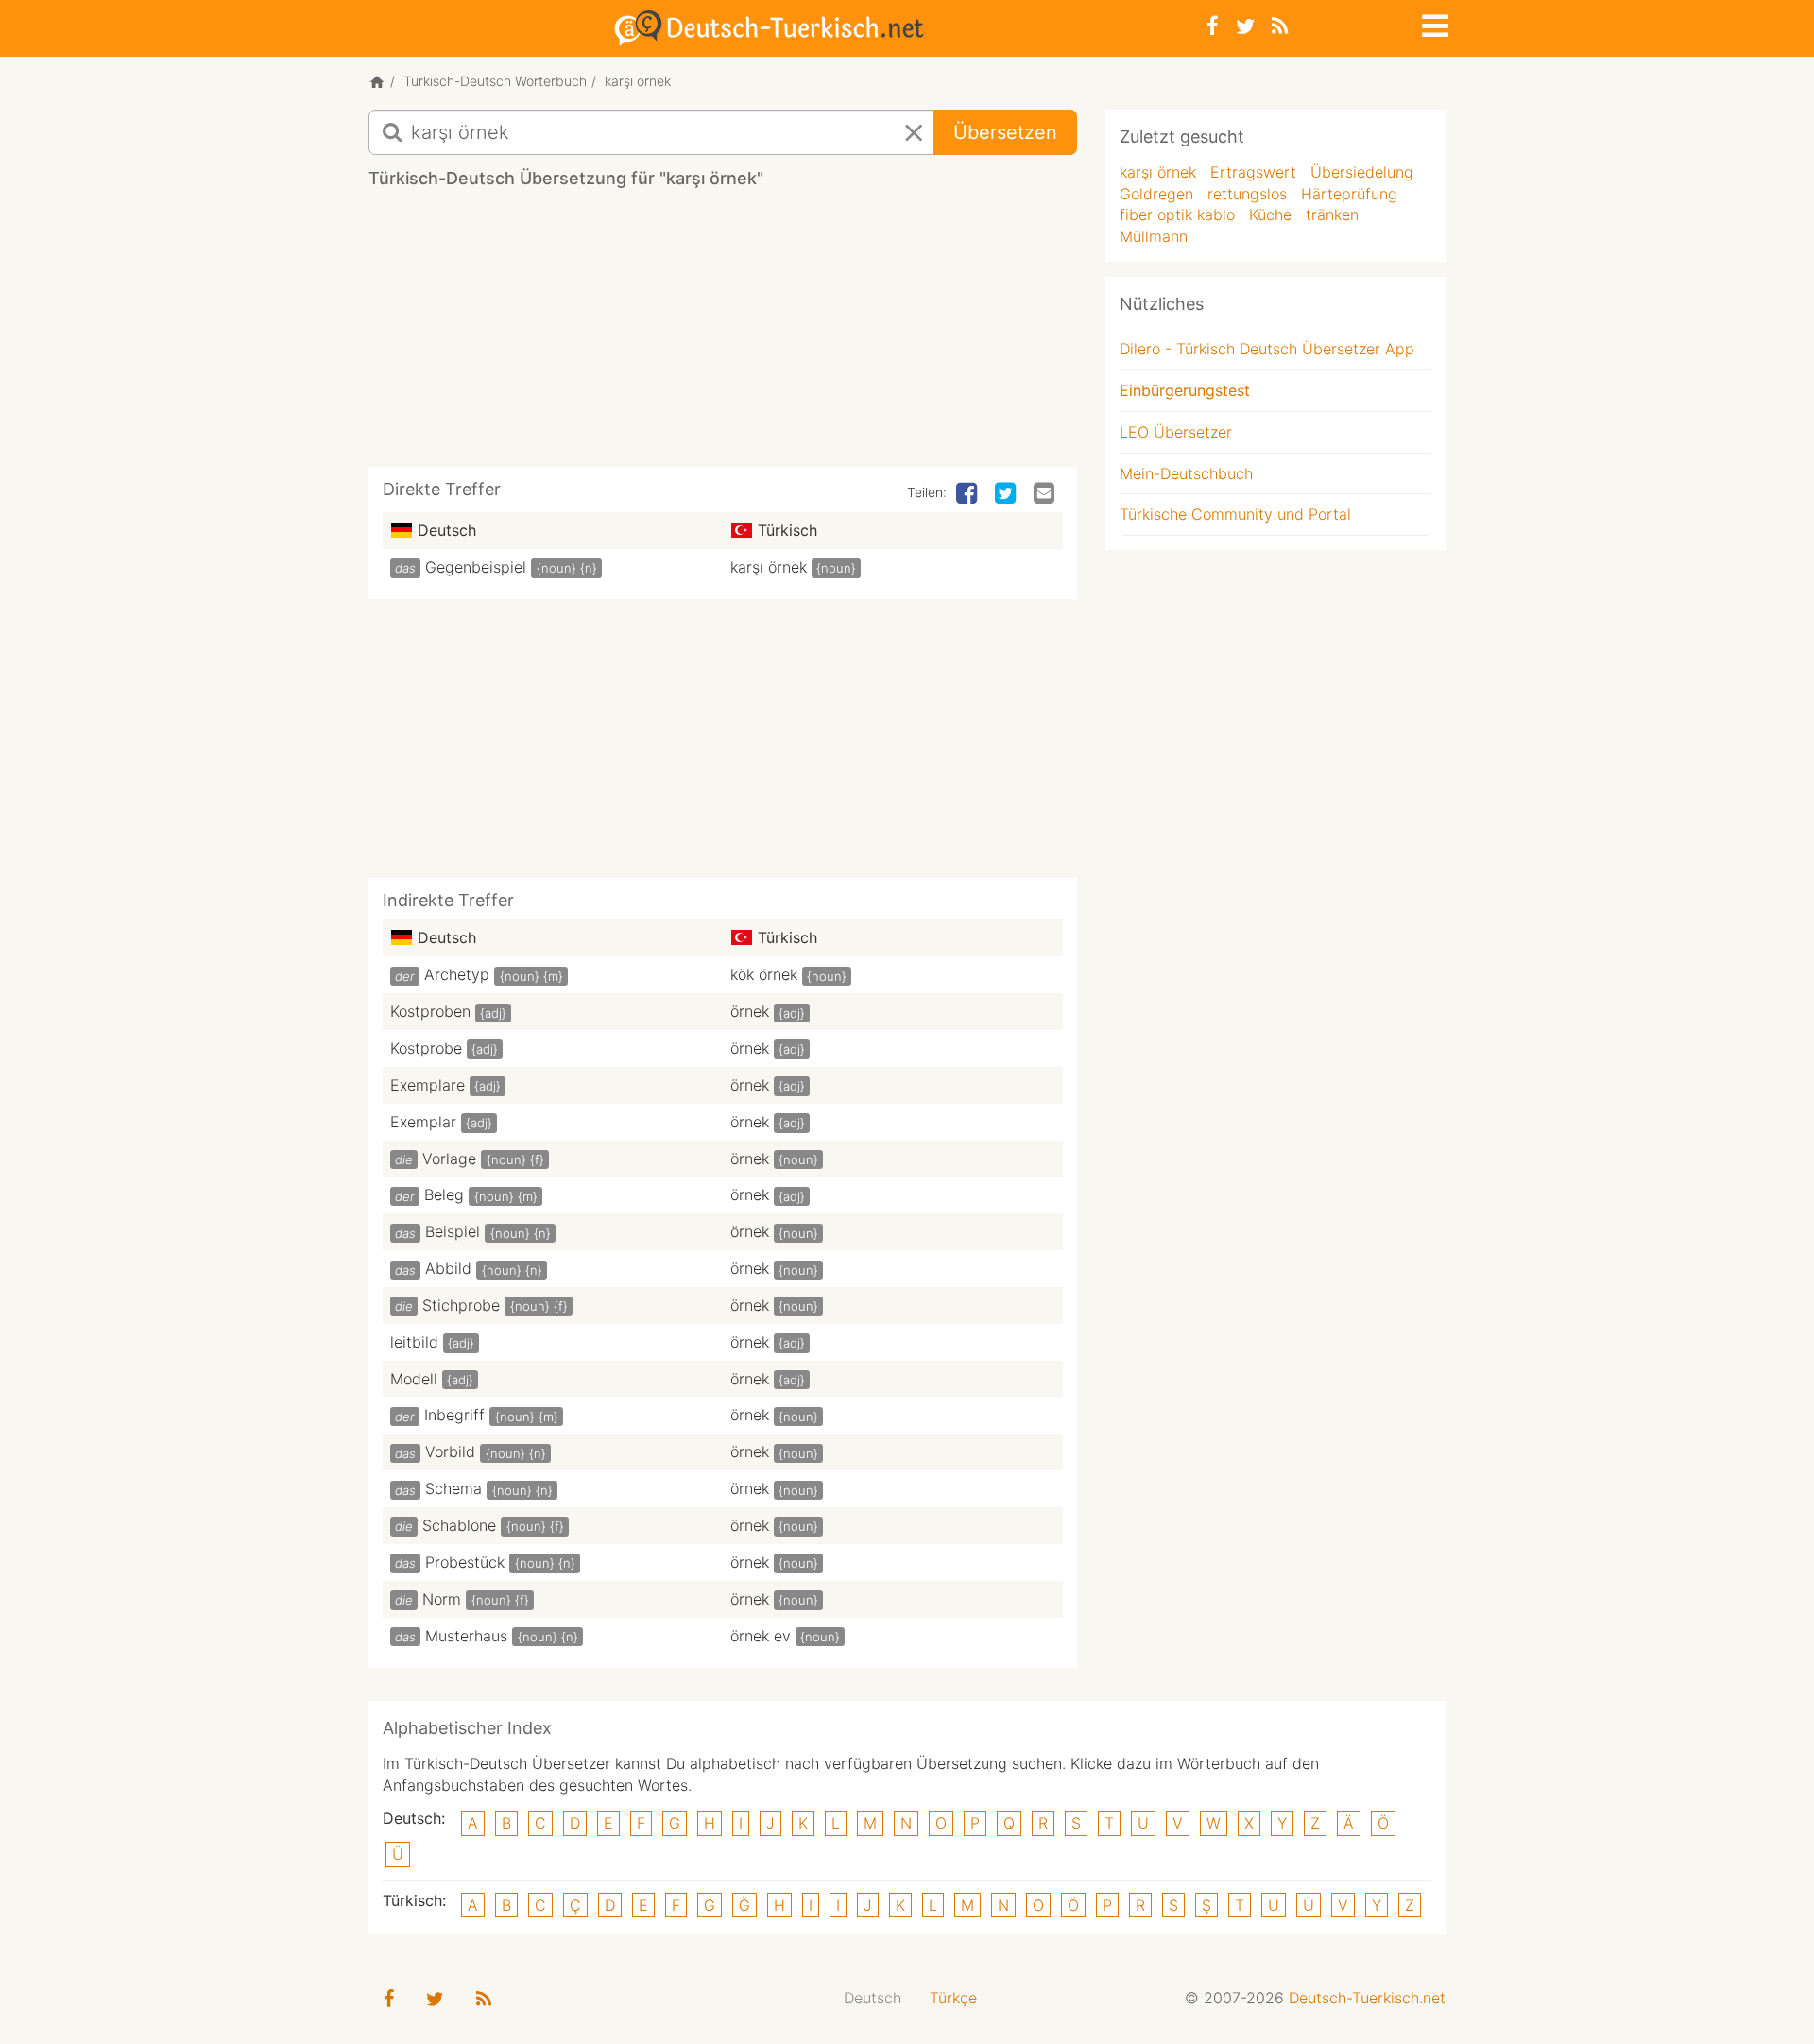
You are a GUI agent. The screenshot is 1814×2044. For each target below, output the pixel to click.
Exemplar (423, 1122)
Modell (414, 1379)
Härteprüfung (1349, 194)
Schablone (459, 1525)
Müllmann (1154, 236)
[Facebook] (1213, 26)
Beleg (444, 1194)
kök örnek (764, 974)
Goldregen (1156, 194)
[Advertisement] (723, 335)
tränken (1332, 215)
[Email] (1046, 494)
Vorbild (450, 1451)
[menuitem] (873, 1998)
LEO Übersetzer (1176, 432)
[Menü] (1433, 23)
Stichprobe (461, 1305)
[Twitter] (1245, 26)
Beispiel (453, 1231)
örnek (750, 1011)
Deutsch (873, 1998)
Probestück (465, 1562)
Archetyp (457, 974)
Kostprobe (426, 1048)
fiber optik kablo (1177, 215)
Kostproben (430, 1011)
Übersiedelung (1362, 172)
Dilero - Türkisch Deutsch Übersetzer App (1267, 349)
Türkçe (953, 1998)
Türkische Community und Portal (1235, 514)
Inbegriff (454, 1415)
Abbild (448, 1268)
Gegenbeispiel (476, 567)
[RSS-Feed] (1280, 26)
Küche (1270, 215)
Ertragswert (1253, 172)
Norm (442, 1599)
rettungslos (1247, 194)
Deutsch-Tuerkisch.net (1367, 1998)
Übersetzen (1005, 132)
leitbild (414, 1342)
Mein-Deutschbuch (1186, 473)
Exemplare (428, 1085)
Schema (453, 1488)
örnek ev (761, 1636)
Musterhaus (466, 1636)
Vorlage (449, 1159)
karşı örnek (769, 567)
